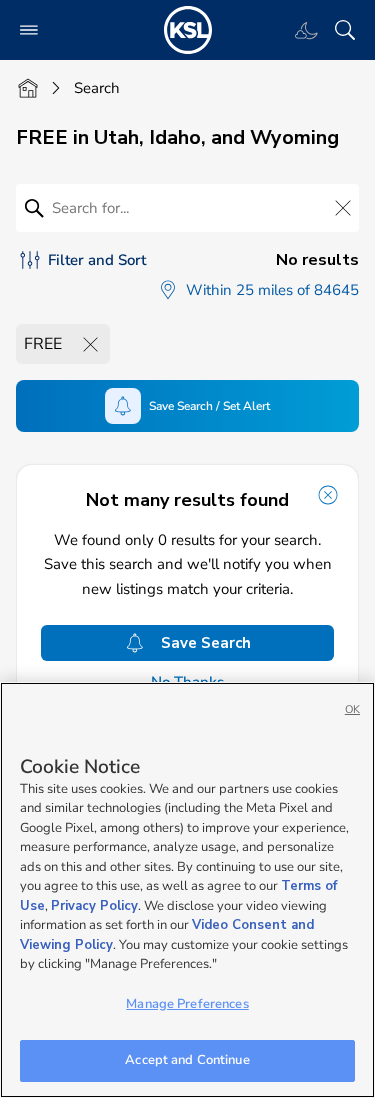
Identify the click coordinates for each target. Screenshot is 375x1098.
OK (352, 709)
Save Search (206, 643)
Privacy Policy (94, 906)
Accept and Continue (187, 1060)
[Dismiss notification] (328, 495)
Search (97, 88)
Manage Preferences (187, 1004)
